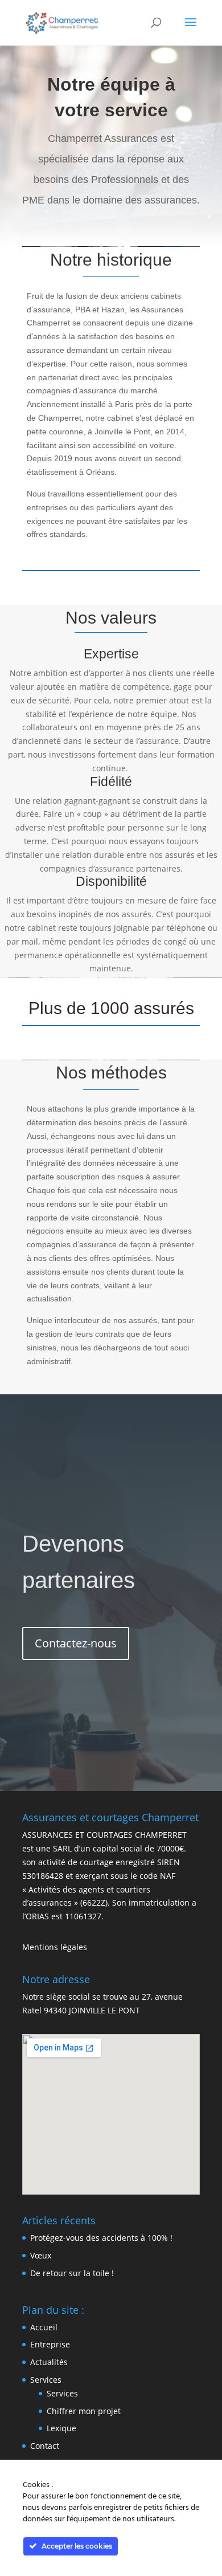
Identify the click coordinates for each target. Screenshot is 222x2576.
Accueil (44, 2327)
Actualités (49, 2362)
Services (46, 2380)
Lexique (61, 2428)
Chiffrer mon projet (84, 2411)
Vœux (41, 2255)
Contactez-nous (76, 1643)
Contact (45, 2446)
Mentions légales (55, 1947)
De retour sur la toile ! (72, 2273)
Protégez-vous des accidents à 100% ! (101, 2238)
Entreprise (50, 2344)
